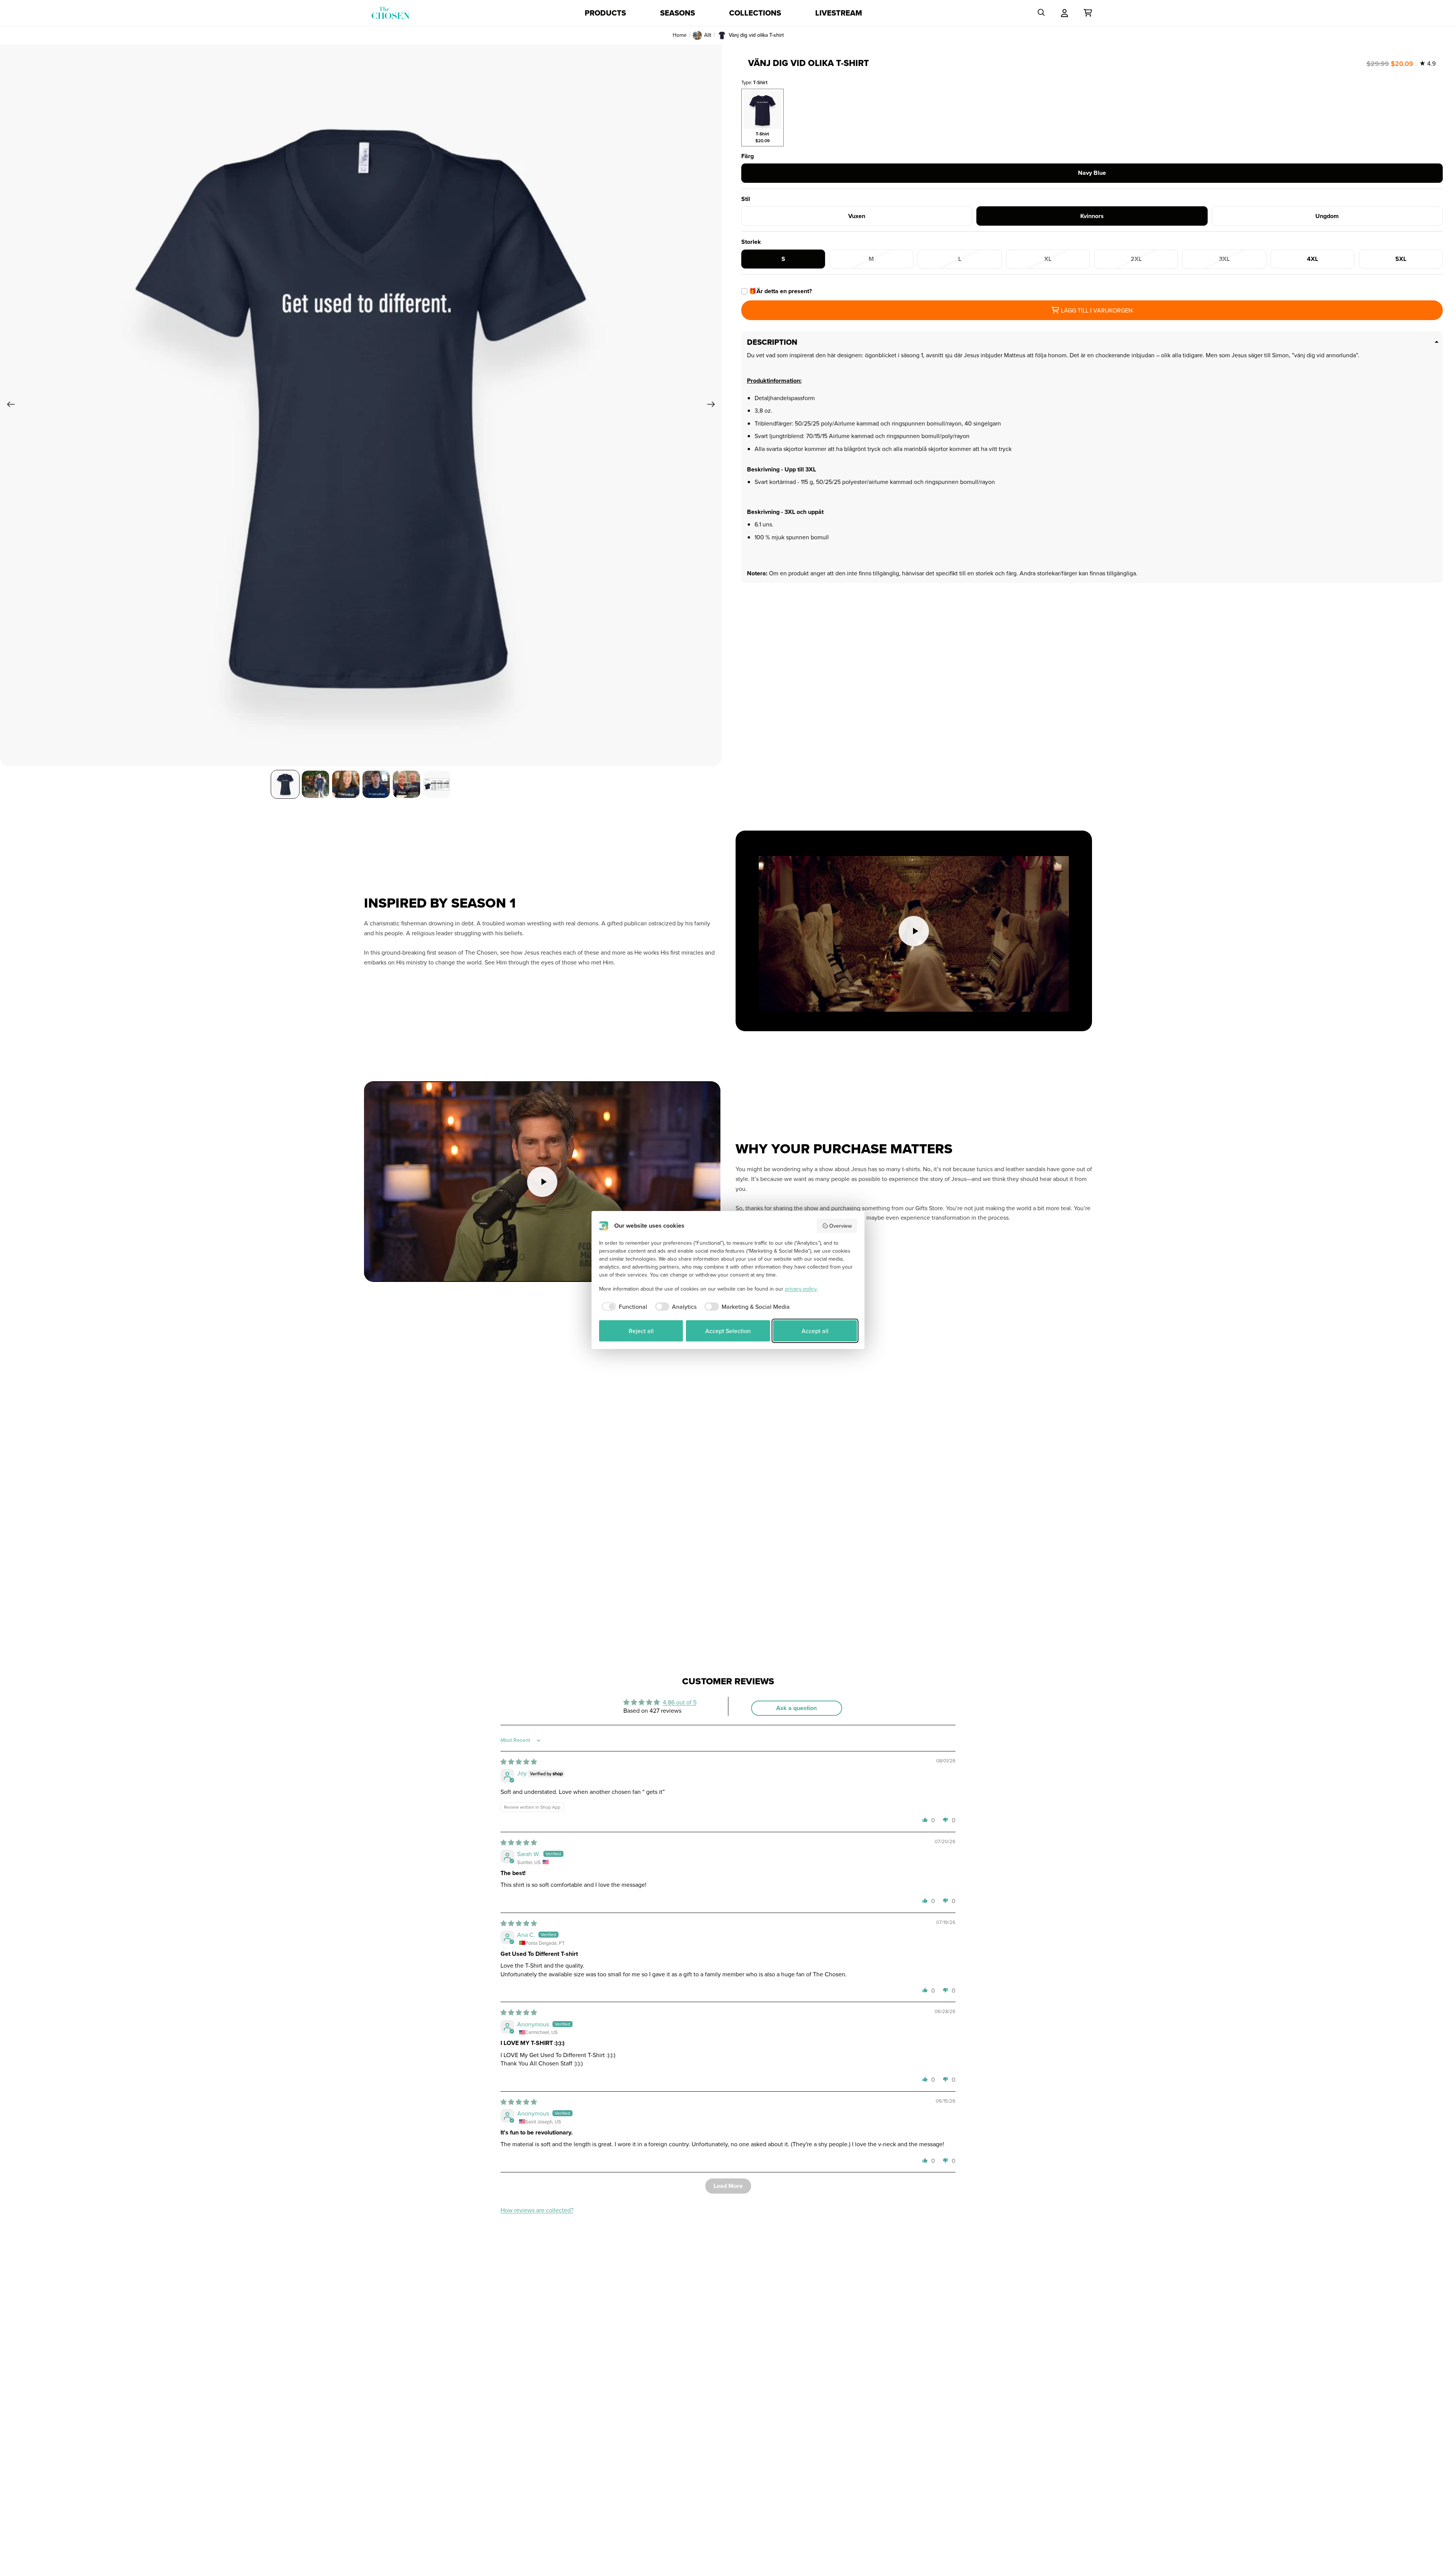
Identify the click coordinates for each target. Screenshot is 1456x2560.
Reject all (641, 1331)
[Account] (1065, 13)
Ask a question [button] (796, 1708)
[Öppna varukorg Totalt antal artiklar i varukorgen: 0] (1088, 13)
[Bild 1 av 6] (285, 784)
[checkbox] (623, 1307)
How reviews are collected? (537, 2210)
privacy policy (801, 1289)
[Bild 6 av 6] (437, 784)
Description (772, 342)
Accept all (815, 1331)
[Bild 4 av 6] (376, 784)
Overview (840, 1226)
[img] (519, 1762)
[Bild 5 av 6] (406, 784)
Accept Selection (728, 1331)
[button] (925, 1820)
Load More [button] (728, 2186)
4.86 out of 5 (680, 1702)
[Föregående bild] (9, 405)
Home (680, 35)
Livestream (839, 13)
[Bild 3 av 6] (346, 784)
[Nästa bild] (713, 405)
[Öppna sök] (1041, 13)
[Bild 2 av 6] (315, 784)
